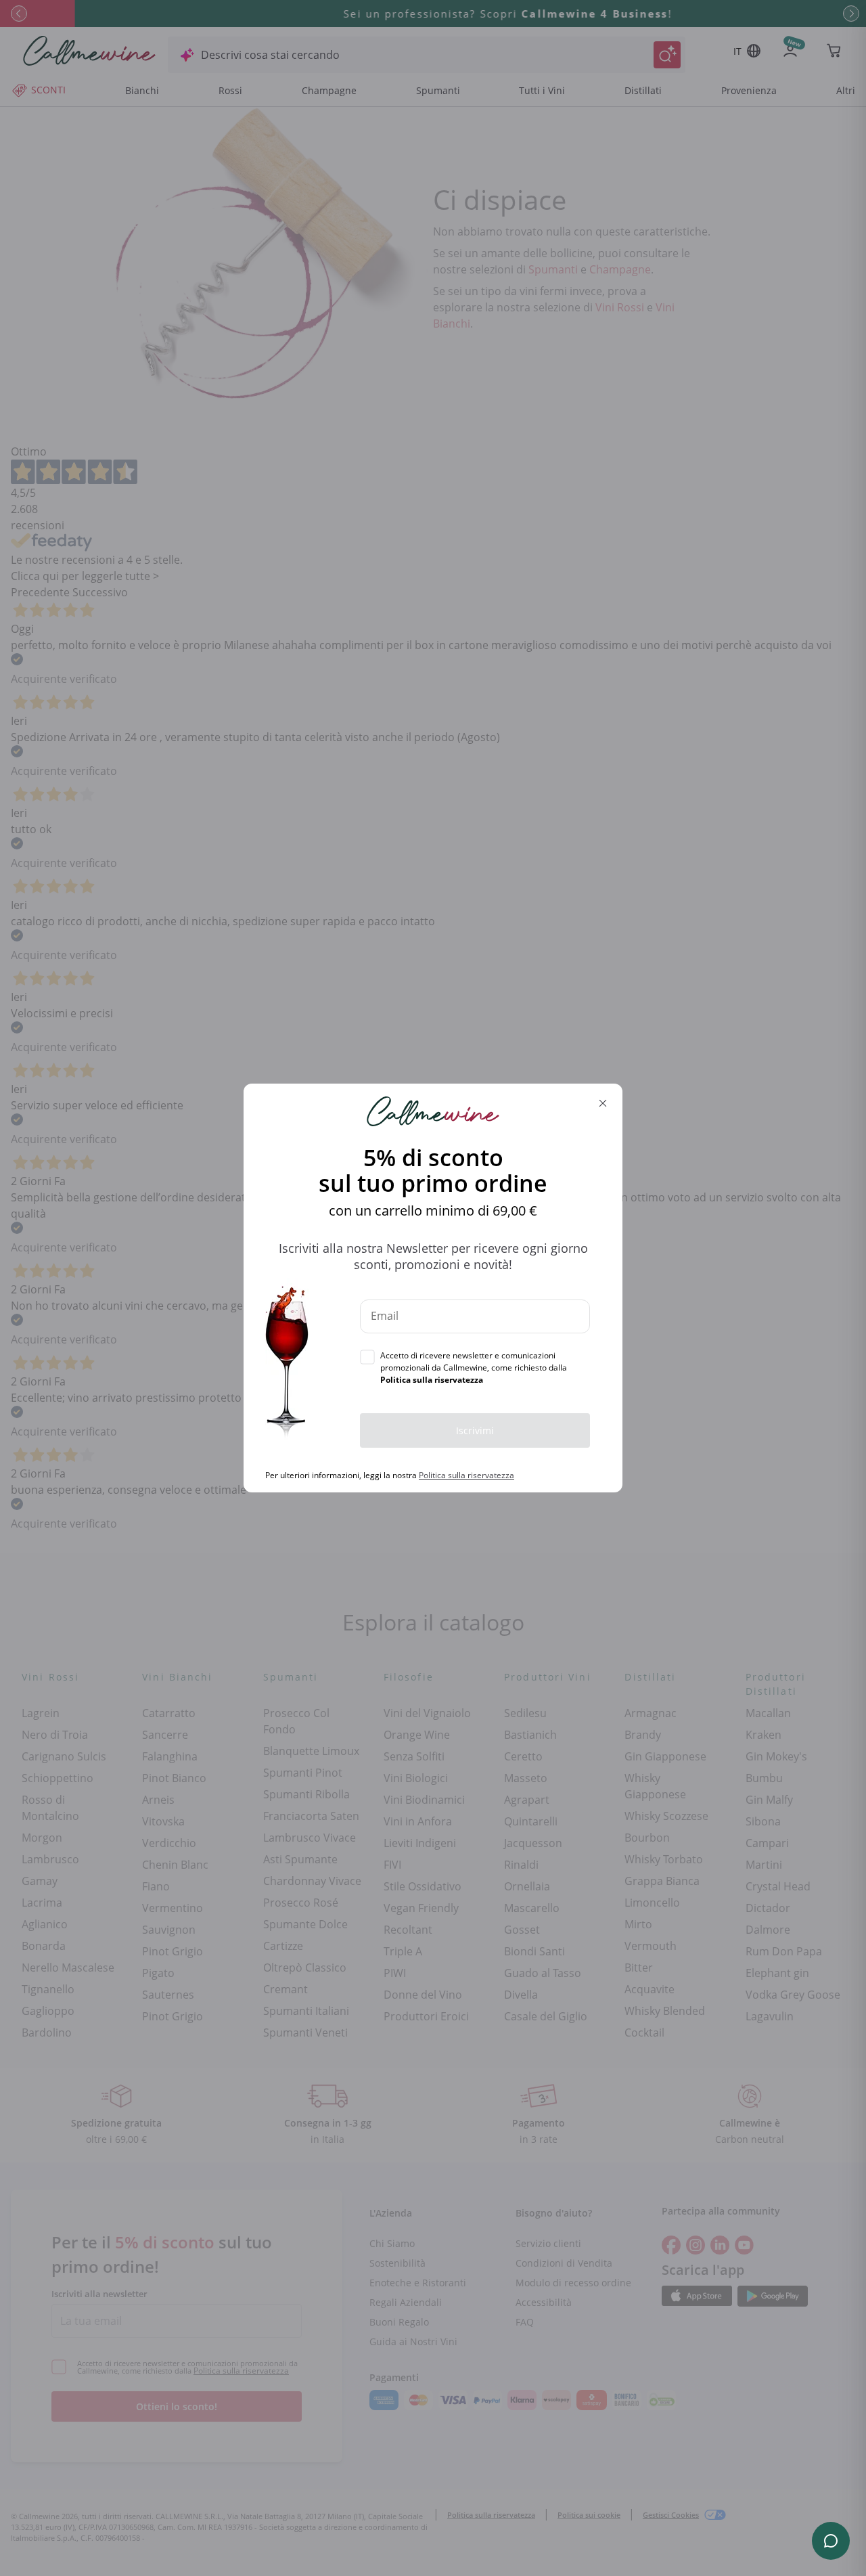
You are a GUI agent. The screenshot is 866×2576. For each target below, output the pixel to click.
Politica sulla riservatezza (466, 1475)
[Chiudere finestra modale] (603, 1103)
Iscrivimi (475, 1430)
